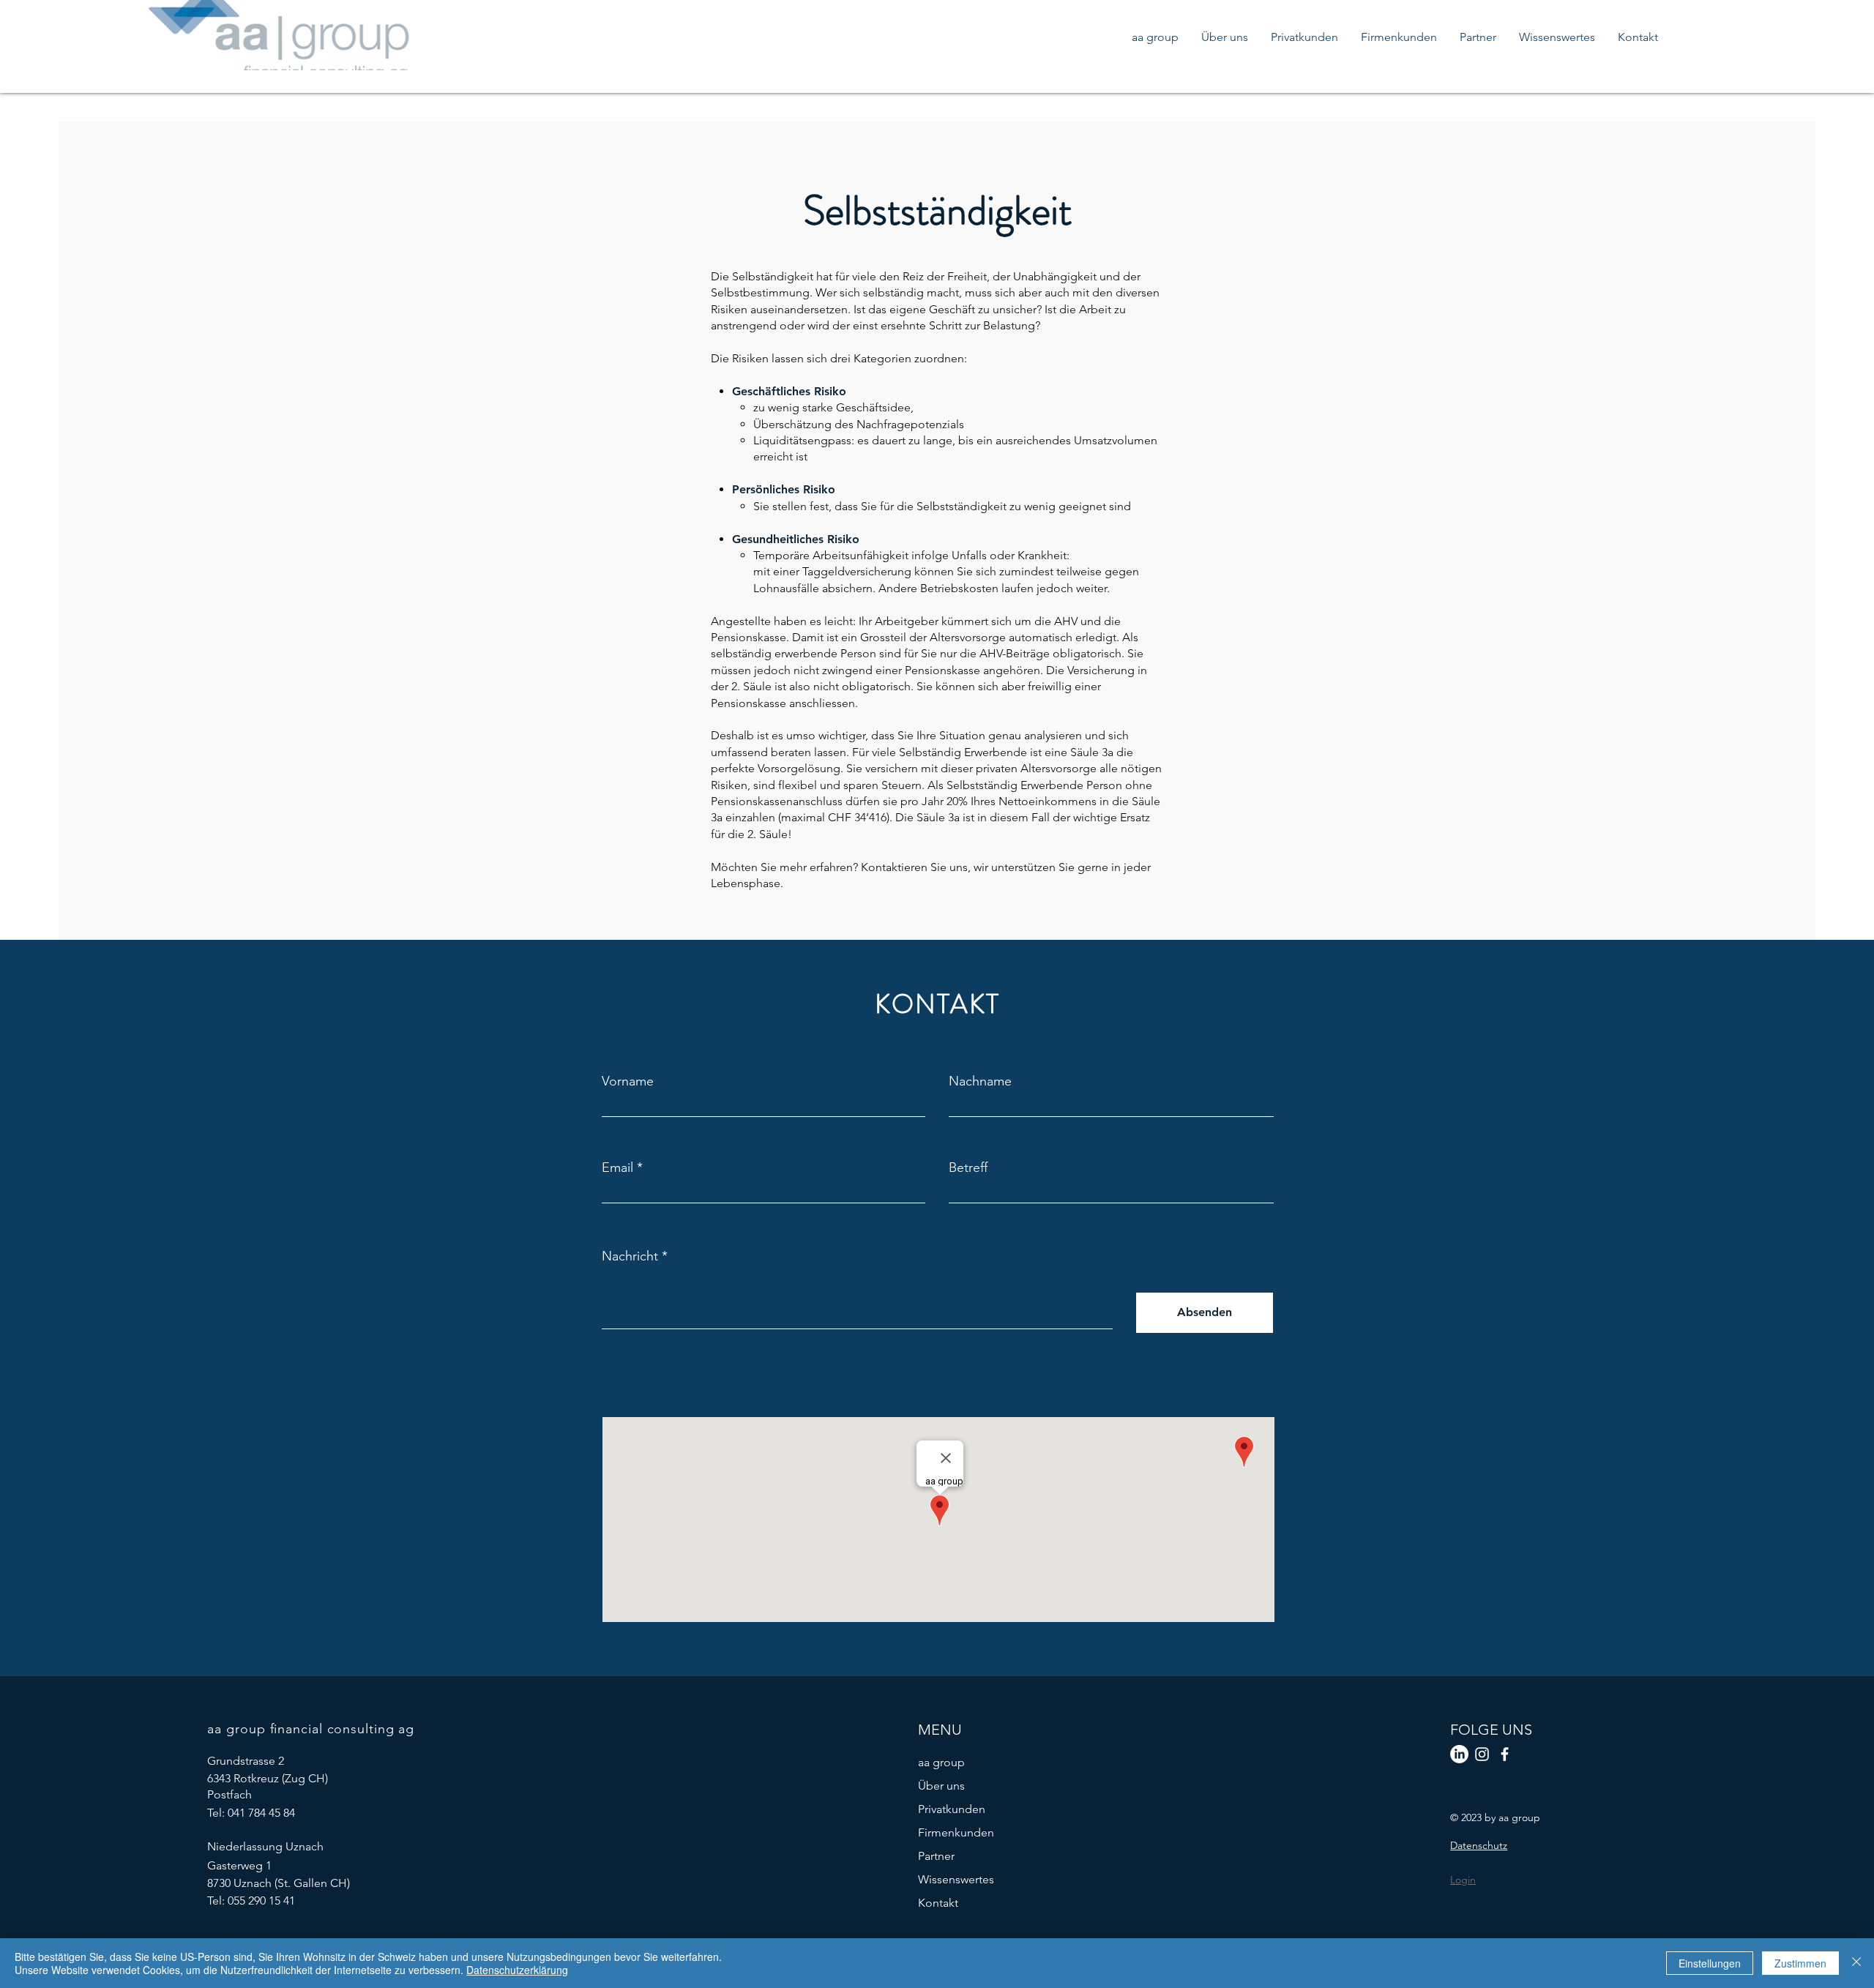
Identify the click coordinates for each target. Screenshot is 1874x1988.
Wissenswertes (956, 1879)
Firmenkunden (956, 1832)
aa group (941, 1762)
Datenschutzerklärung (517, 1970)
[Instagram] (1482, 1754)
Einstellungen (1710, 1963)
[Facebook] (1505, 1754)
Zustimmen (1800, 1963)
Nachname (980, 1081)
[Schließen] (1856, 1963)
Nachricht (630, 1256)
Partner (936, 1856)
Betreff (968, 1167)
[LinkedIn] (1459, 1754)
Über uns (941, 1786)
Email (617, 1167)
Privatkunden (952, 1809)
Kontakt (938, 1903)
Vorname (628, 1081)
